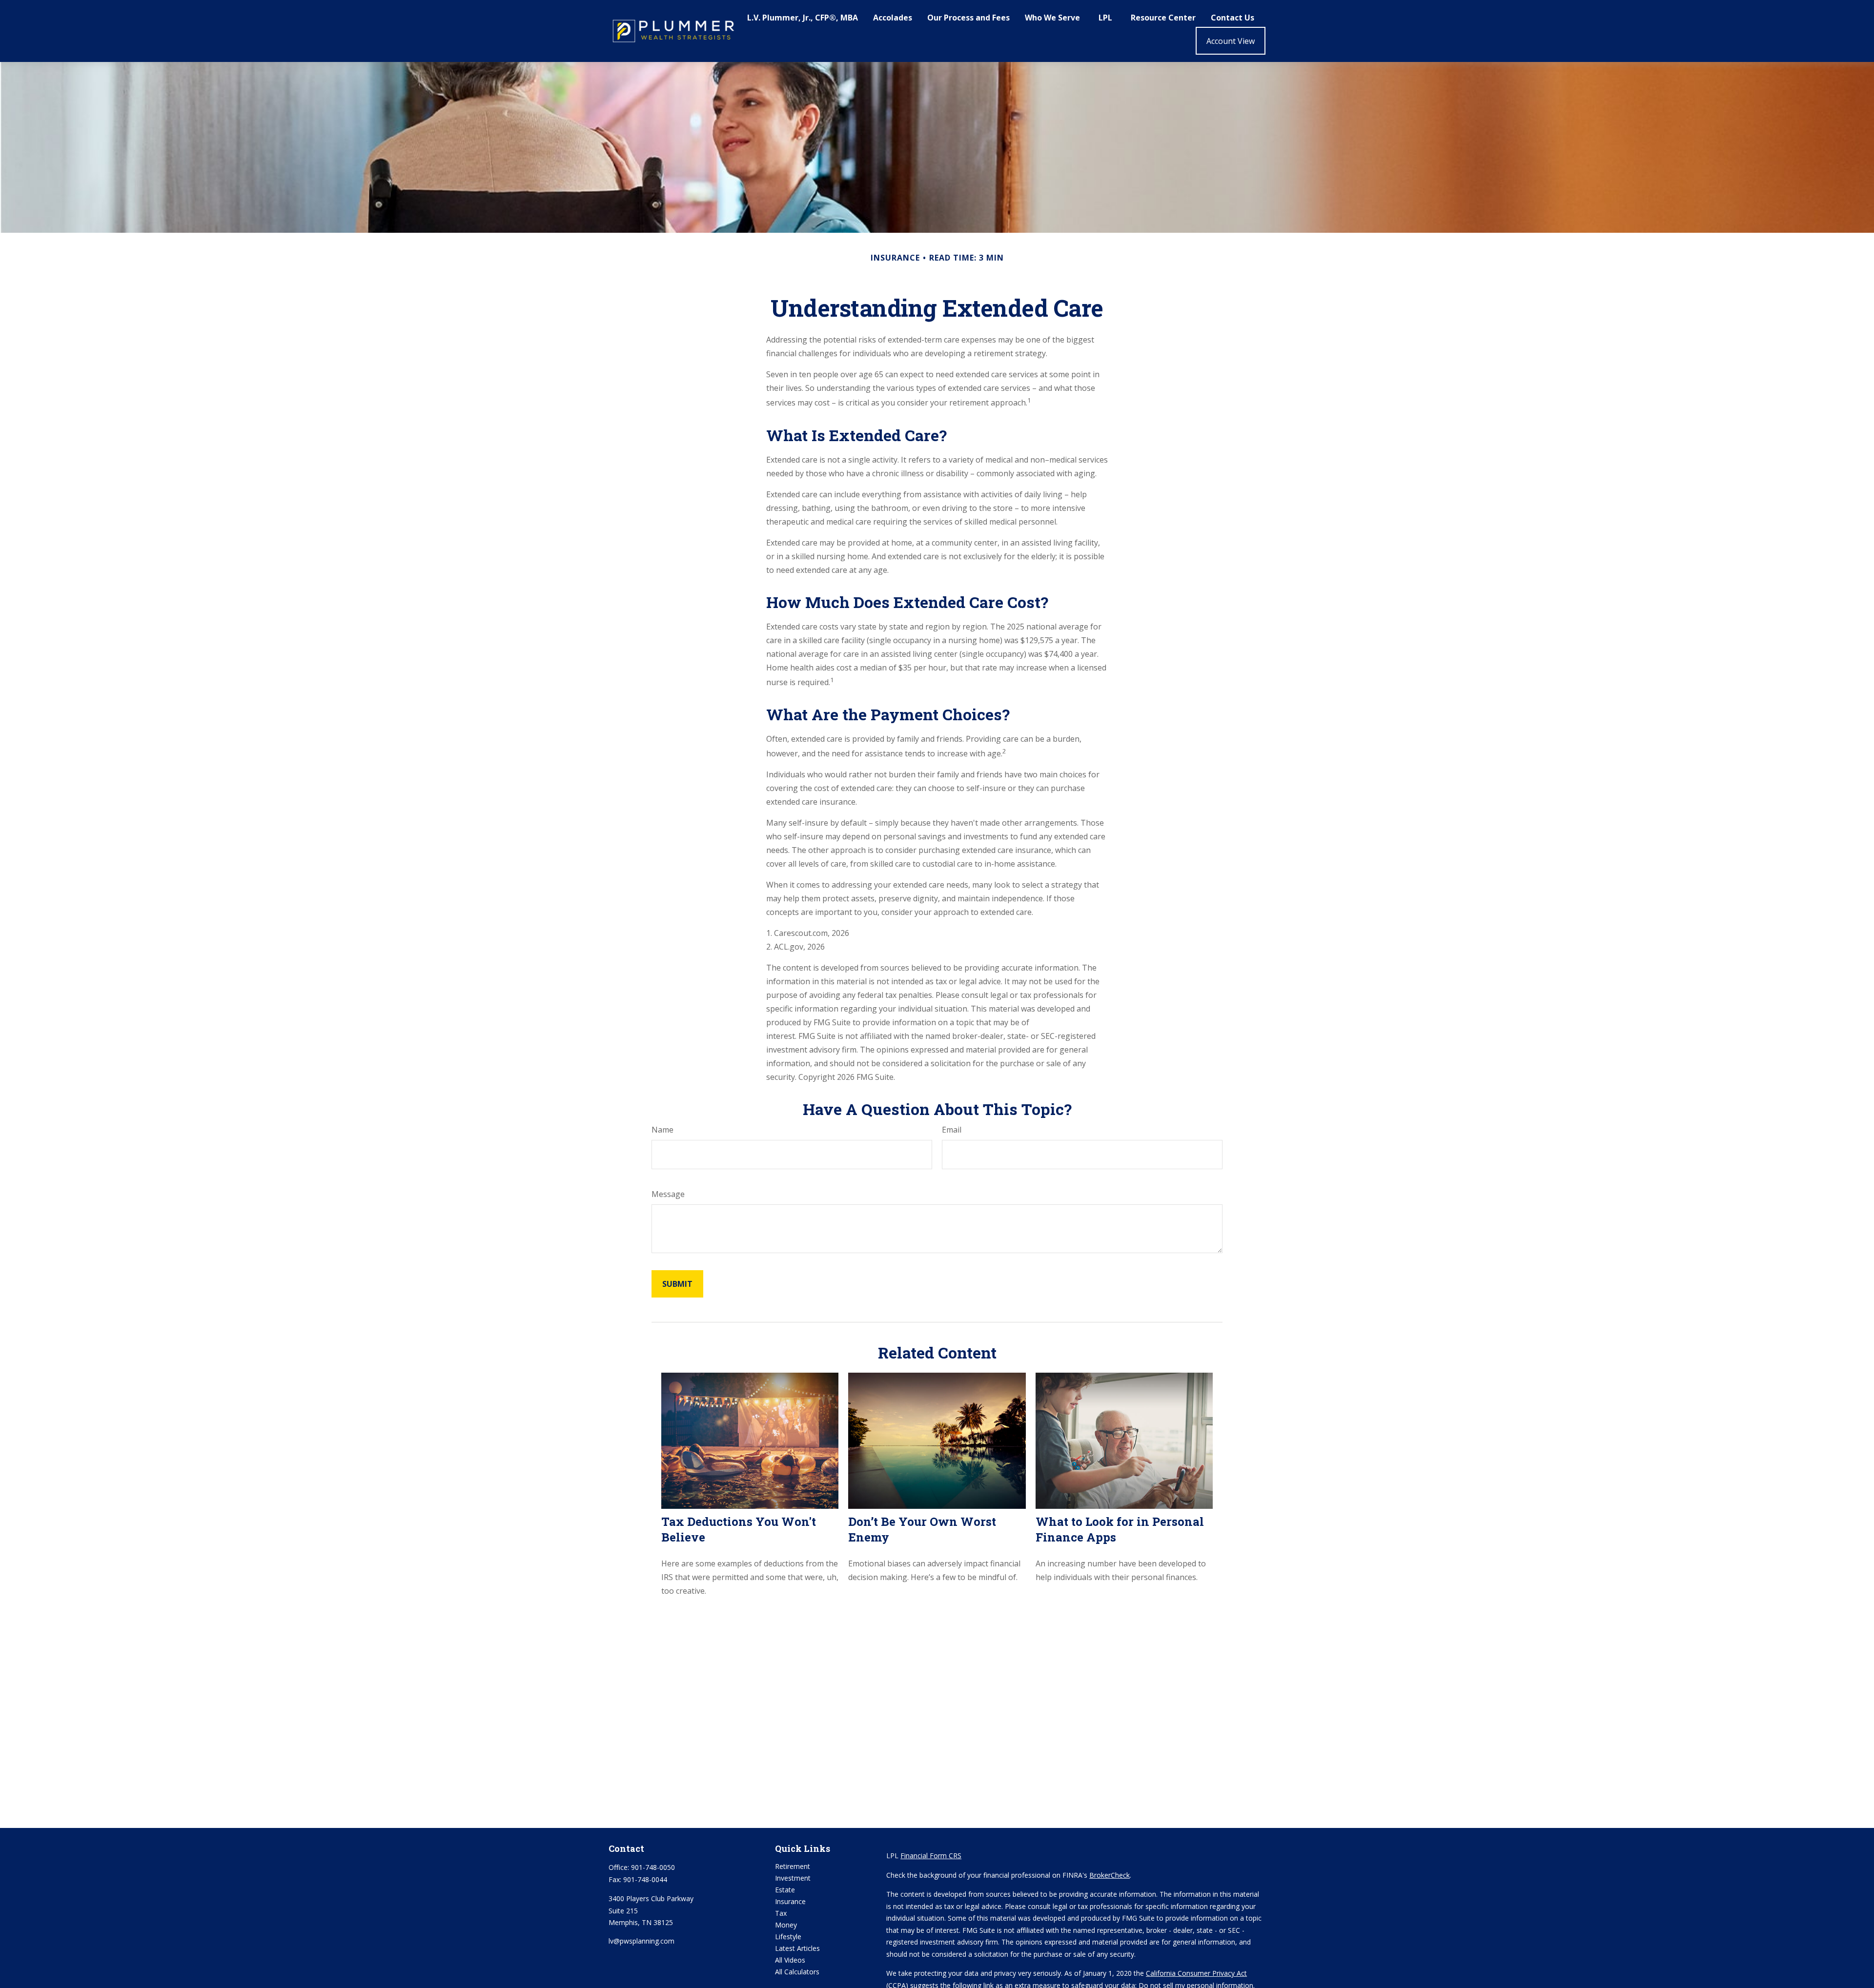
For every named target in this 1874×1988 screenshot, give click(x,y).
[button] (803, 17)
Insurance (790, 1901)
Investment (793, 1878)
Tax (781, 1913)
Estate (785, 1890)
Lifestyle (788, 1937)
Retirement (793, 1866)
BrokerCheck (1110, 1875)
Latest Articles (797, 1948)
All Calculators (797, 1972)
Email (952, 1130)
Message (668, 1194)
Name (662, 1130)
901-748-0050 (653, 1867)
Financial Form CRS (931, 1856)
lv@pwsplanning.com (642, 1941)
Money (786, 1925)
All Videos (790, 1960)
